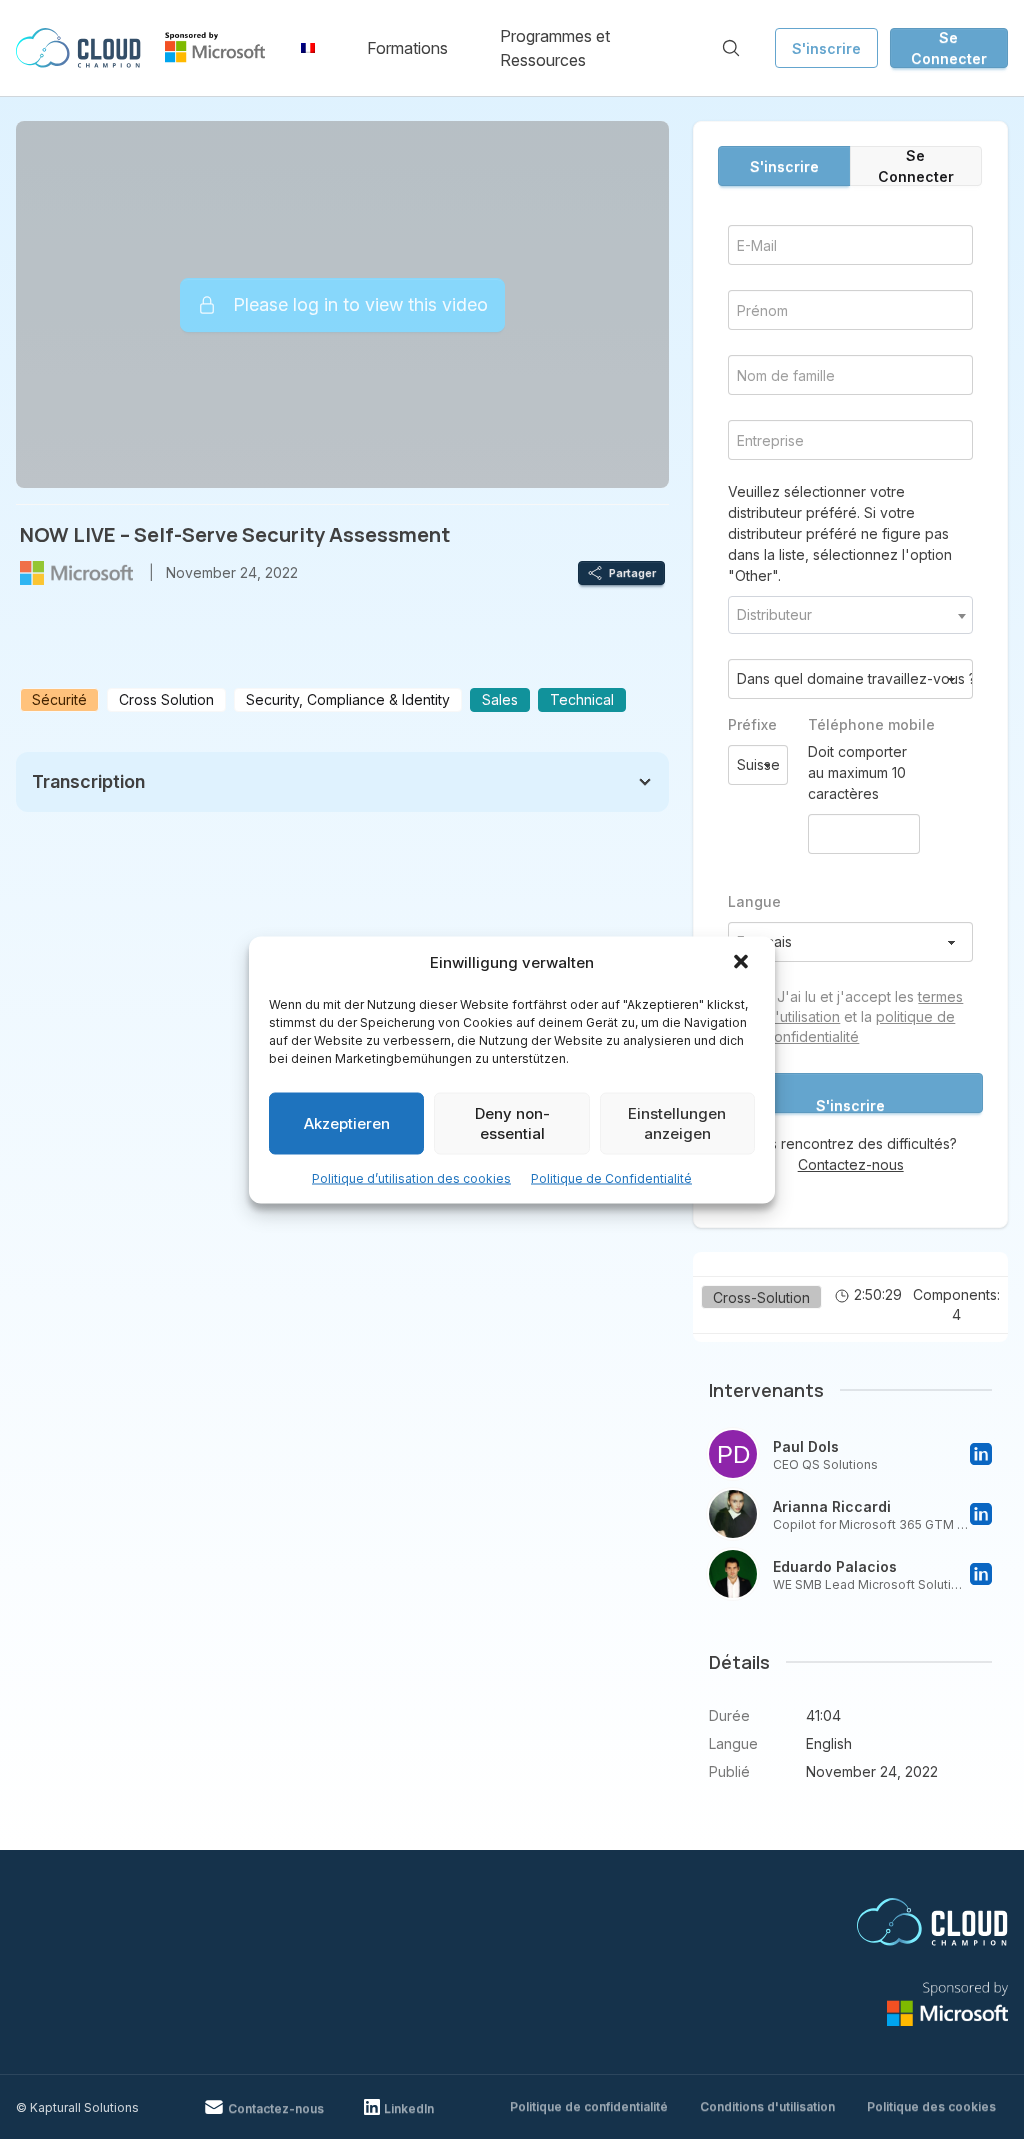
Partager (632, 573)
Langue (754, 901)
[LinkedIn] (981, 1454)
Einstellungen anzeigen (677, 1122)
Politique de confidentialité (589, 2106)
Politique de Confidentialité (611, 1177)
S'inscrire (826, 48)
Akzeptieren (347, 1122)
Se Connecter (949, 48)
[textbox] (850, 615)
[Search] (731, 48)
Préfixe (752, 724)
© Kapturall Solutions (77, 2107)
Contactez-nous (851, 1164)
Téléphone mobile (864, 724)
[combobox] (850, 615)
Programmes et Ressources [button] (555, 48)
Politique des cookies (931, 2106)
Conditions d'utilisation (767, 2106)
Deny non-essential (512, 1122)
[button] (743, 963)
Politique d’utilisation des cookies (411, 1177)
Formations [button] (407, 48)
